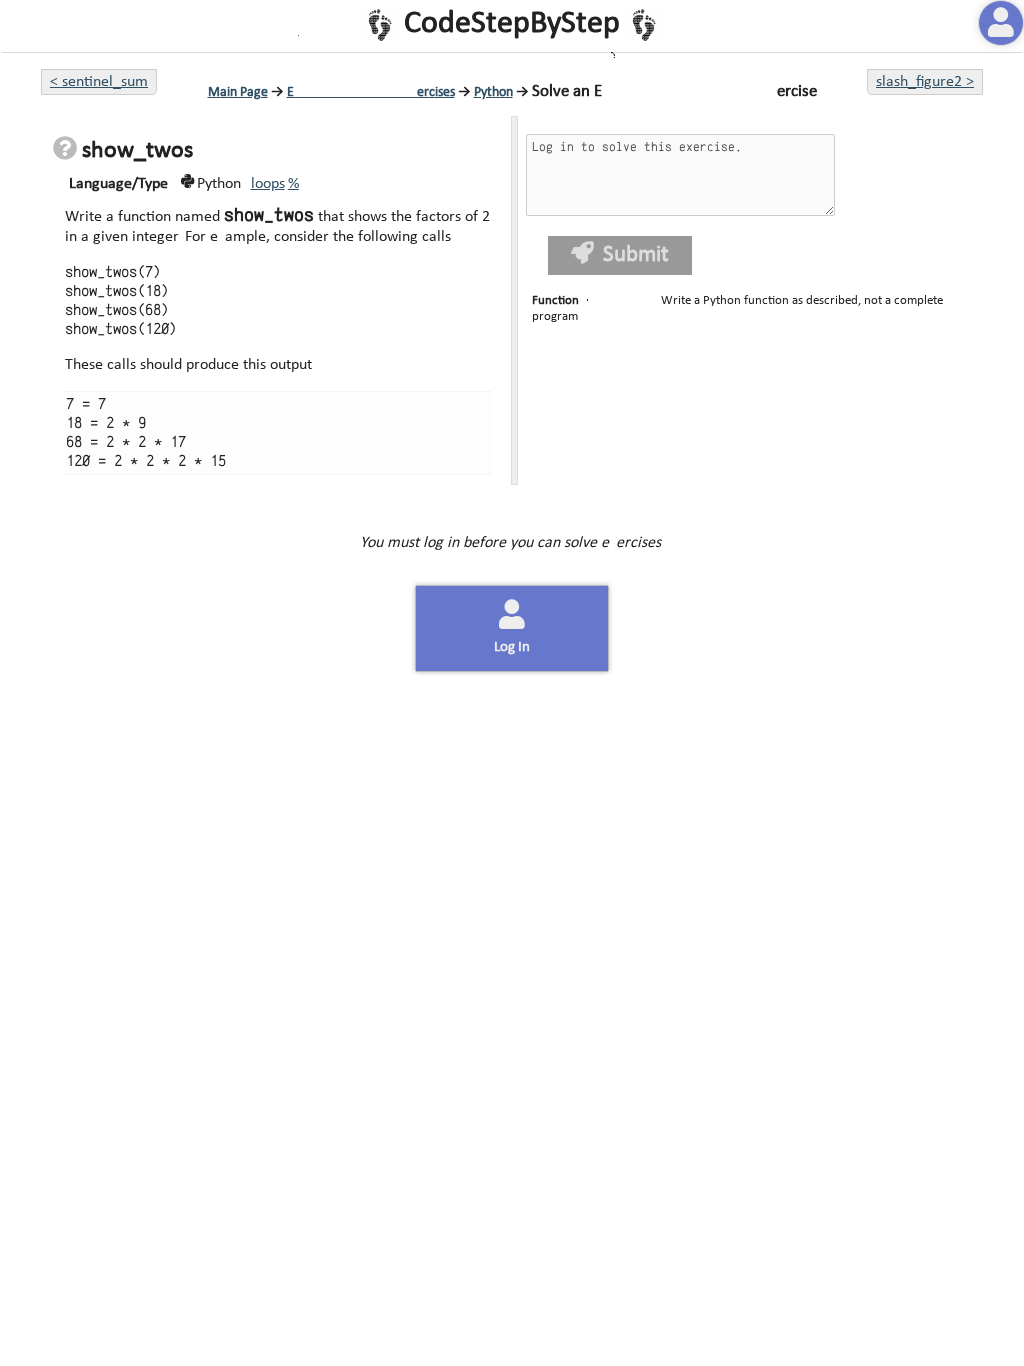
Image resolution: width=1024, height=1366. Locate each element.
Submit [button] (634, 255)
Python (493, 92)
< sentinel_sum (99, 82)
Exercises (371, 92)
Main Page (238, 92)
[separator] (512, 300)
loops (268, 184)
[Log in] (1001, 23)
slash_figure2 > (925, 82)
